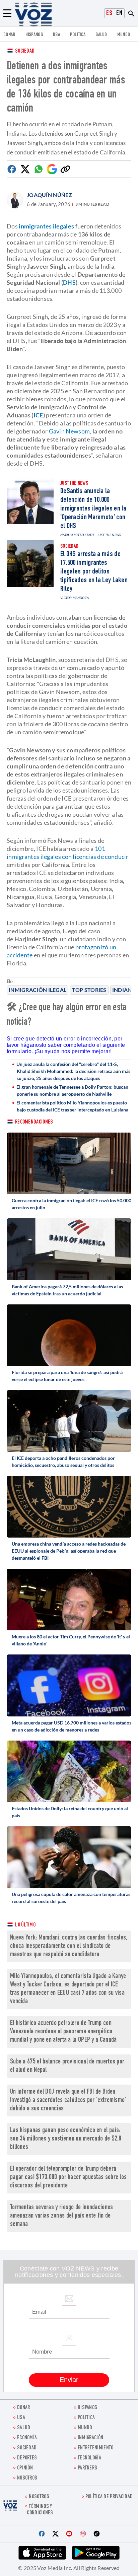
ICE (38, 415)
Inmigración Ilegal (38, 990)
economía (27, 2438)
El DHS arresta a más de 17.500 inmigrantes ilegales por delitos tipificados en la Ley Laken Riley (94, 572)
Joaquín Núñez (49, 195)
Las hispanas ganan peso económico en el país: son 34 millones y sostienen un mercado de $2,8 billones (66, 2139)
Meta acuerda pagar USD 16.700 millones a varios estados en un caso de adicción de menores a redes (72, 1726)
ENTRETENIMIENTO (96, 2448)
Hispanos (34, 35)
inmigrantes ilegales (46, 226)
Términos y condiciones (40, 2510)
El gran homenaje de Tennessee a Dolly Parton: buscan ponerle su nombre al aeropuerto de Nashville (72, 1090)
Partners (87, 2468)
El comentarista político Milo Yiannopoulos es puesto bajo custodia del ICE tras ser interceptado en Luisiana (72, 1106)
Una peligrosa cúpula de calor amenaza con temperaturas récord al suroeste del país (71, 1898)
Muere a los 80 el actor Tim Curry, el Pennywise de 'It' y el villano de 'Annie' (71, 1640)
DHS (69, 282)
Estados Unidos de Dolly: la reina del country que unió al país (70, 1812)
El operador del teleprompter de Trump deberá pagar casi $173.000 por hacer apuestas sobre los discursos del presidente (68, 2178)
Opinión (25, 2468)
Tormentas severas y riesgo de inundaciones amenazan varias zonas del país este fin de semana (62, 2216)
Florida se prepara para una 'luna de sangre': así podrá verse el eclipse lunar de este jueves (67, 1376)
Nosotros (27, 2478)
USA (56, 35)
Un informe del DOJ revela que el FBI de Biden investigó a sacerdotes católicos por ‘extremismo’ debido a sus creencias (68, 2100)
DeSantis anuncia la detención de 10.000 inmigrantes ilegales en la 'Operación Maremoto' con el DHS (93, 509)
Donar (9, 35)
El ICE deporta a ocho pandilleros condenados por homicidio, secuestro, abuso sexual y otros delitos (63, 1462)
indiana (124, 990)
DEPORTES (27, 2458)
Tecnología (89, 2458)
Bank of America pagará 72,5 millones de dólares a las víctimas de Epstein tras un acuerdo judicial (67, 1290)
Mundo (124, 35)
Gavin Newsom (69, 431)
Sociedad (25, 51)
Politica (78, 35)
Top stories (89, 990)
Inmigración (90, 2438)
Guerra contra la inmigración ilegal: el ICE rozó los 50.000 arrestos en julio (72, 1204)
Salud (101, 35)
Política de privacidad (109, 2497)
